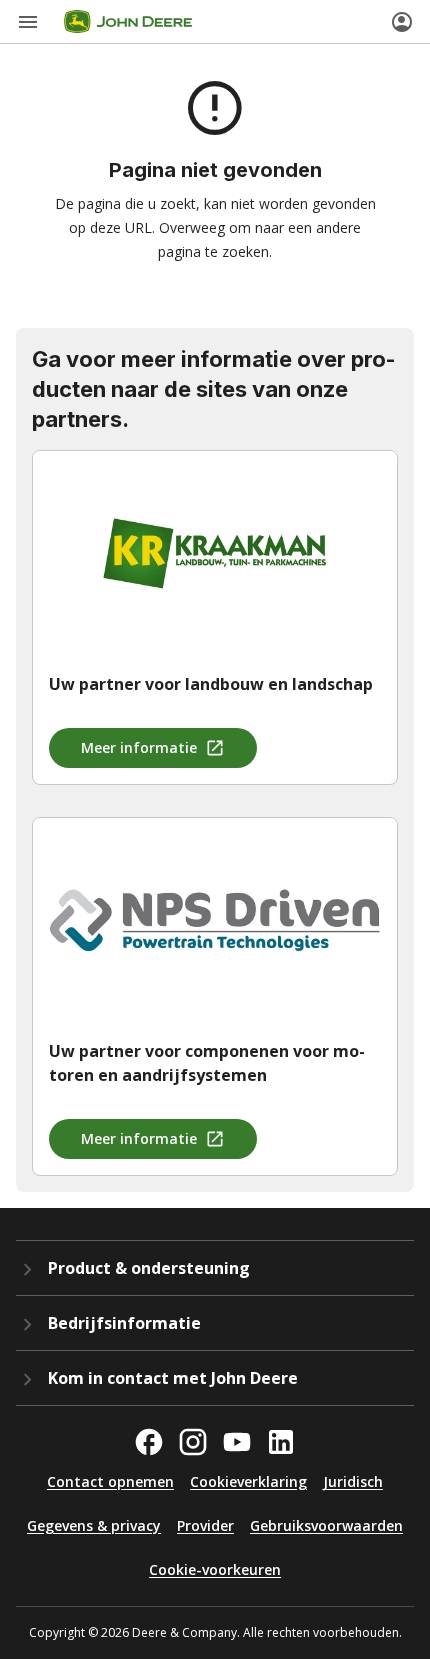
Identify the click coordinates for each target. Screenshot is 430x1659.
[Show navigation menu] (28, 22)
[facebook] (149, 1442)
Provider (205, 1525)
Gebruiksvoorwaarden (326, 1525)
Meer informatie (139, 747)
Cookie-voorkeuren (215, 1569)
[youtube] (237, 1442)
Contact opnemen (110, 1481)
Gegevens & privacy (94, 1525)
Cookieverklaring (248, 1481)
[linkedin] (281, 1442)
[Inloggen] (402, 22)
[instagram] (193, 1442)
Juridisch (353, 1481)
